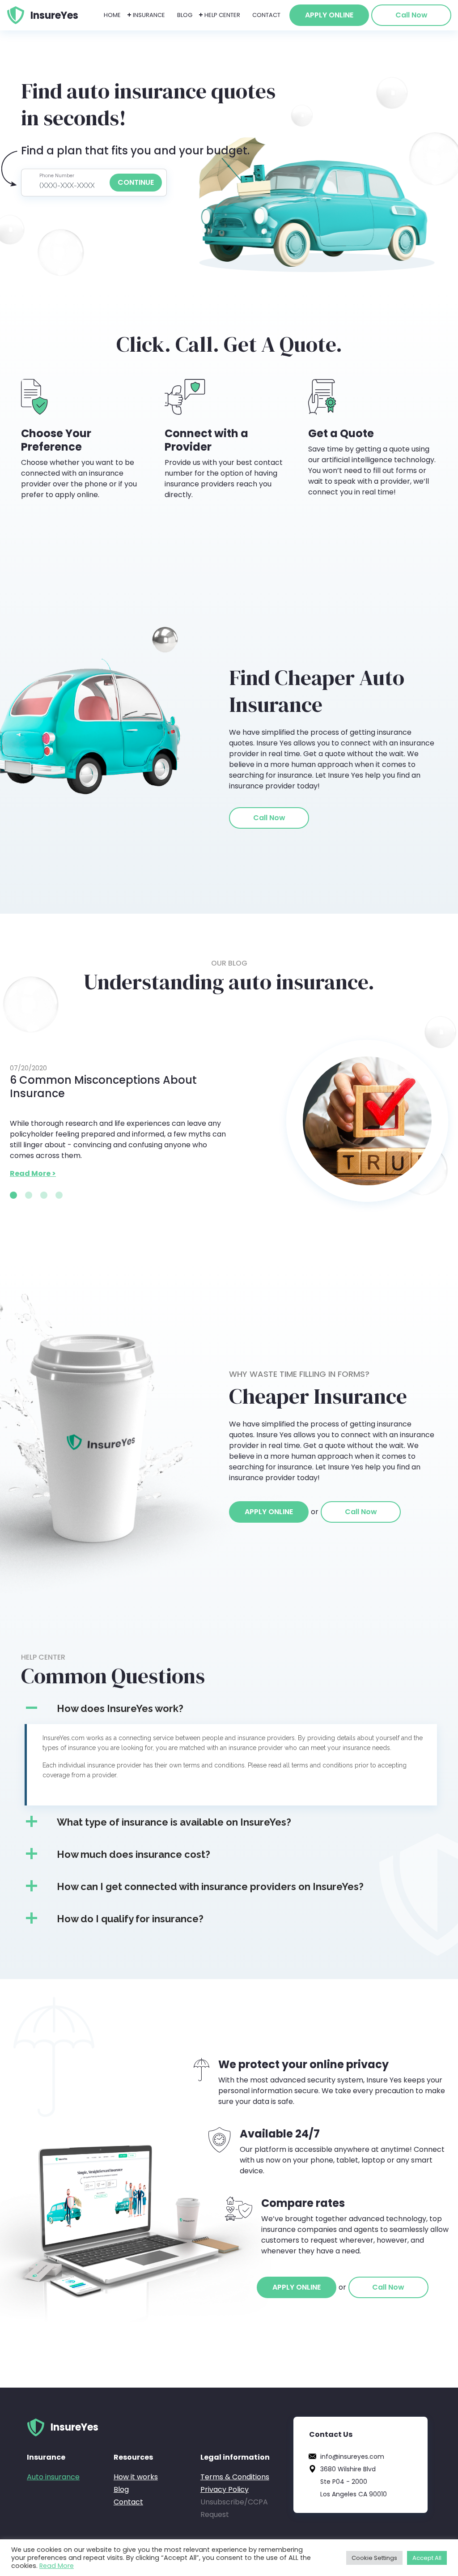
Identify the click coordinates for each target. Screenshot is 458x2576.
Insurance (149, 15)
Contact (266, 15)
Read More (57, 2566)
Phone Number (57, 176)
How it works (136, 2477)
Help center (222, 15)
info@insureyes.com (352, 2457)
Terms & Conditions (235, 2477)
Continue (136, 182)
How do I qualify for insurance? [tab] (130, 1919)
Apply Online (329, 15)
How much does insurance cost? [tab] (134, 1854)
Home (112, 15)
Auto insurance (53, 2477)
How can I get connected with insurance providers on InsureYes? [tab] (210, 1886)
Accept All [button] (427, 2558)
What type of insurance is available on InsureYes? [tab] (174, 1822)
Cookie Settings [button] (374, 2558)
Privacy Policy (225, 2489)
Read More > (33, 1173)
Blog (185, 15)
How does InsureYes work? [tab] (120, 1708)
